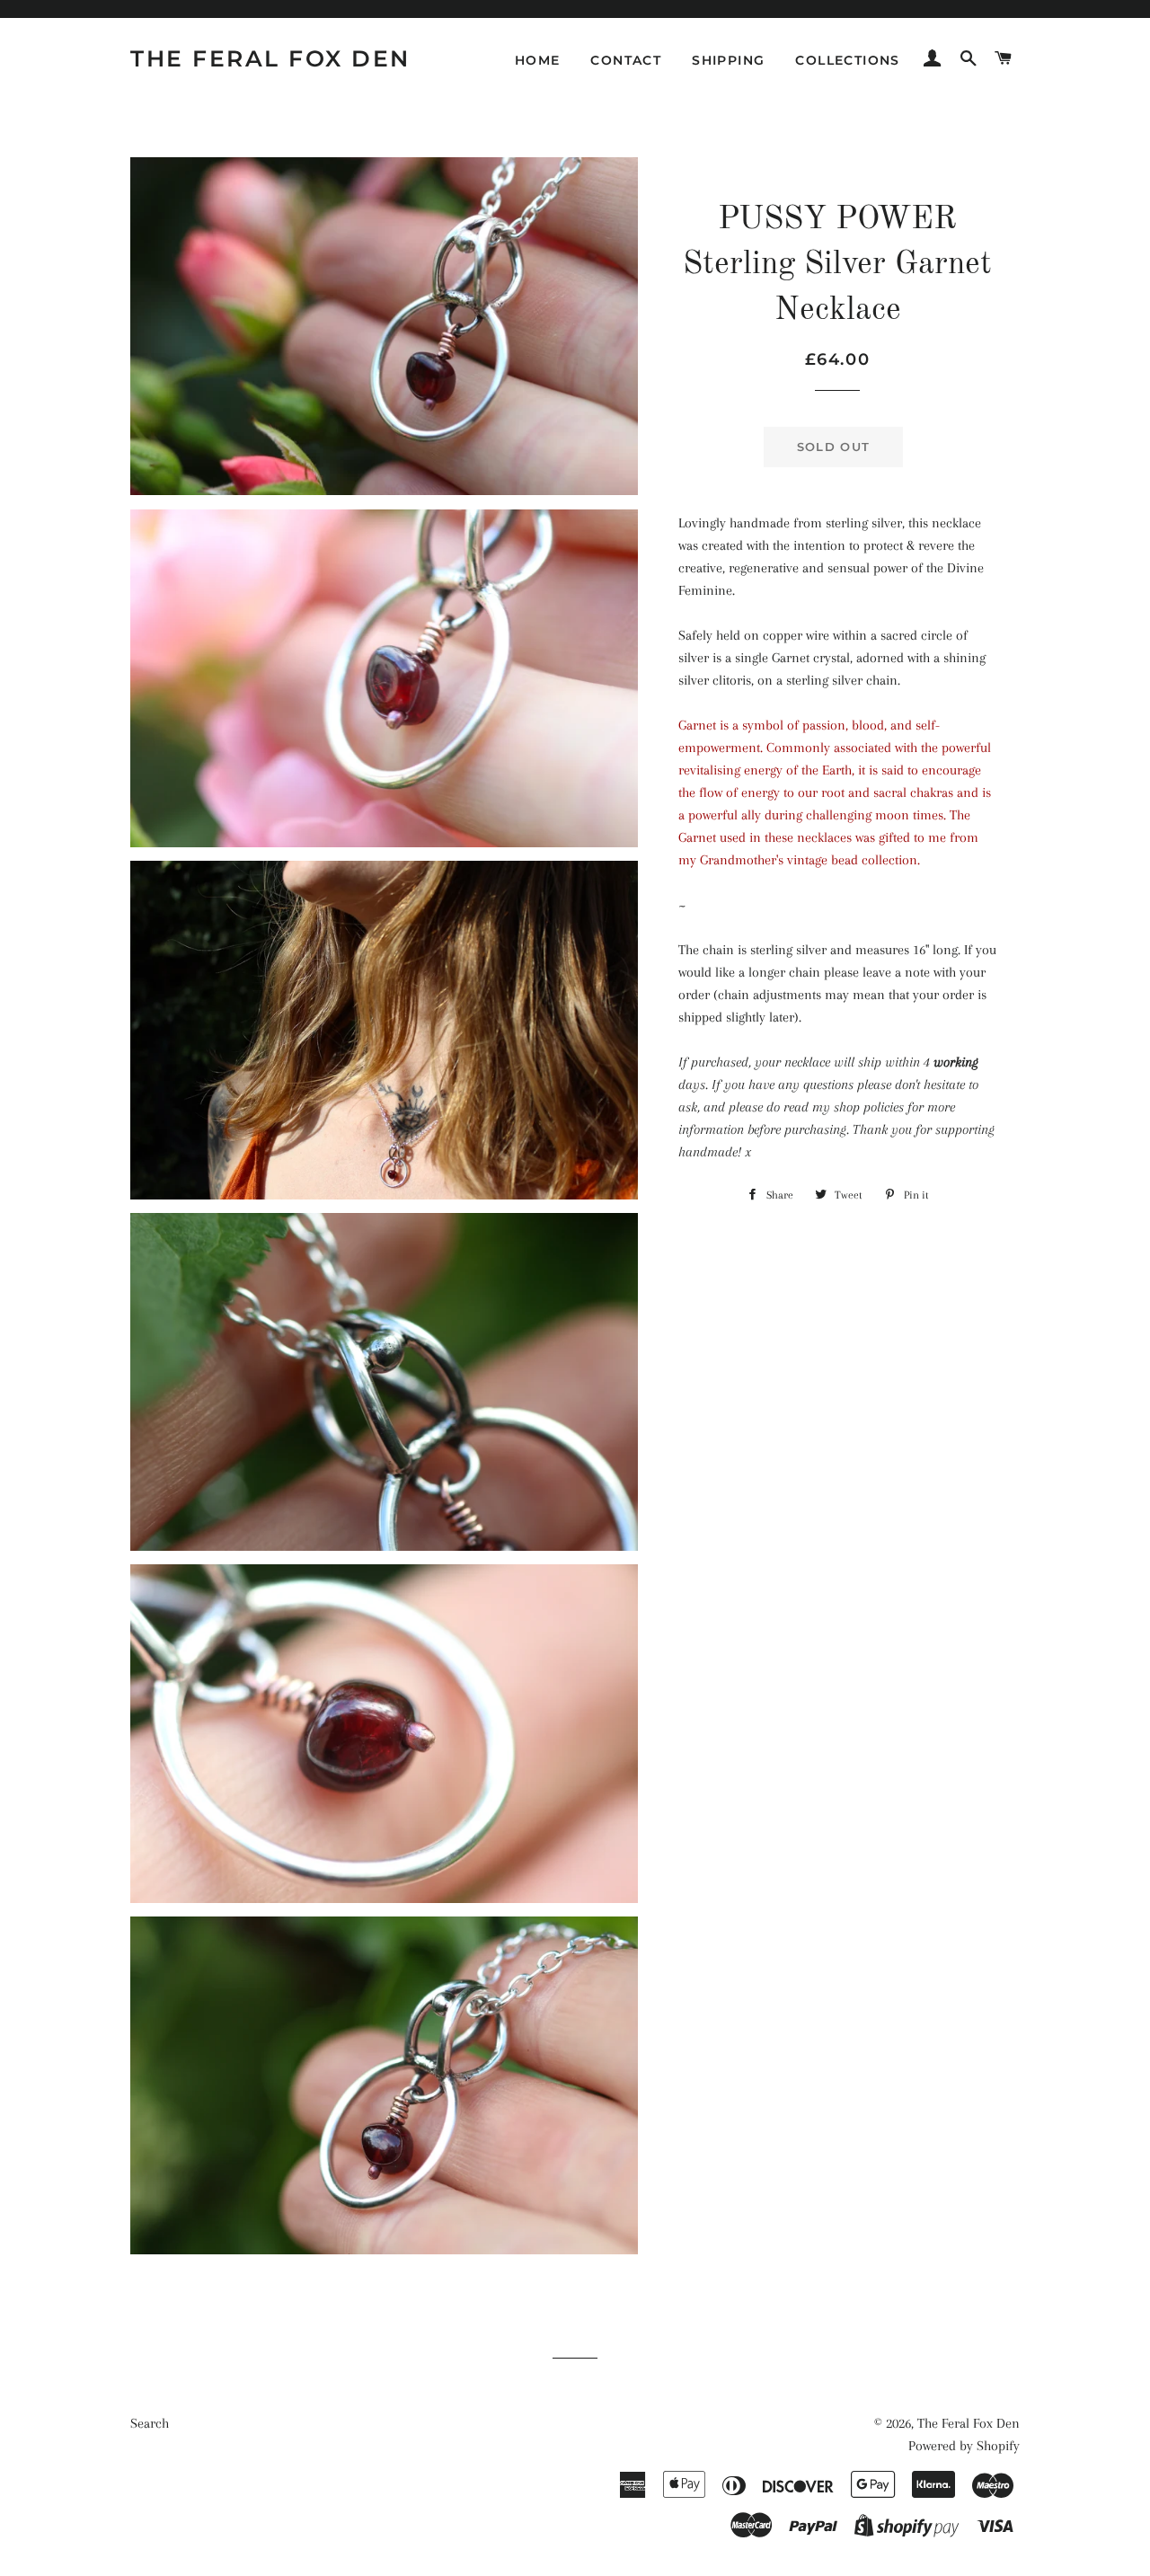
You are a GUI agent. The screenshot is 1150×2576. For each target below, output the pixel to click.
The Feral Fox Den (270, 58)
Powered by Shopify (964, 2446)
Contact (626, 60)
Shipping (728, 60)
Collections (847, 60)
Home (538, 60)
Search (150, 2423)
